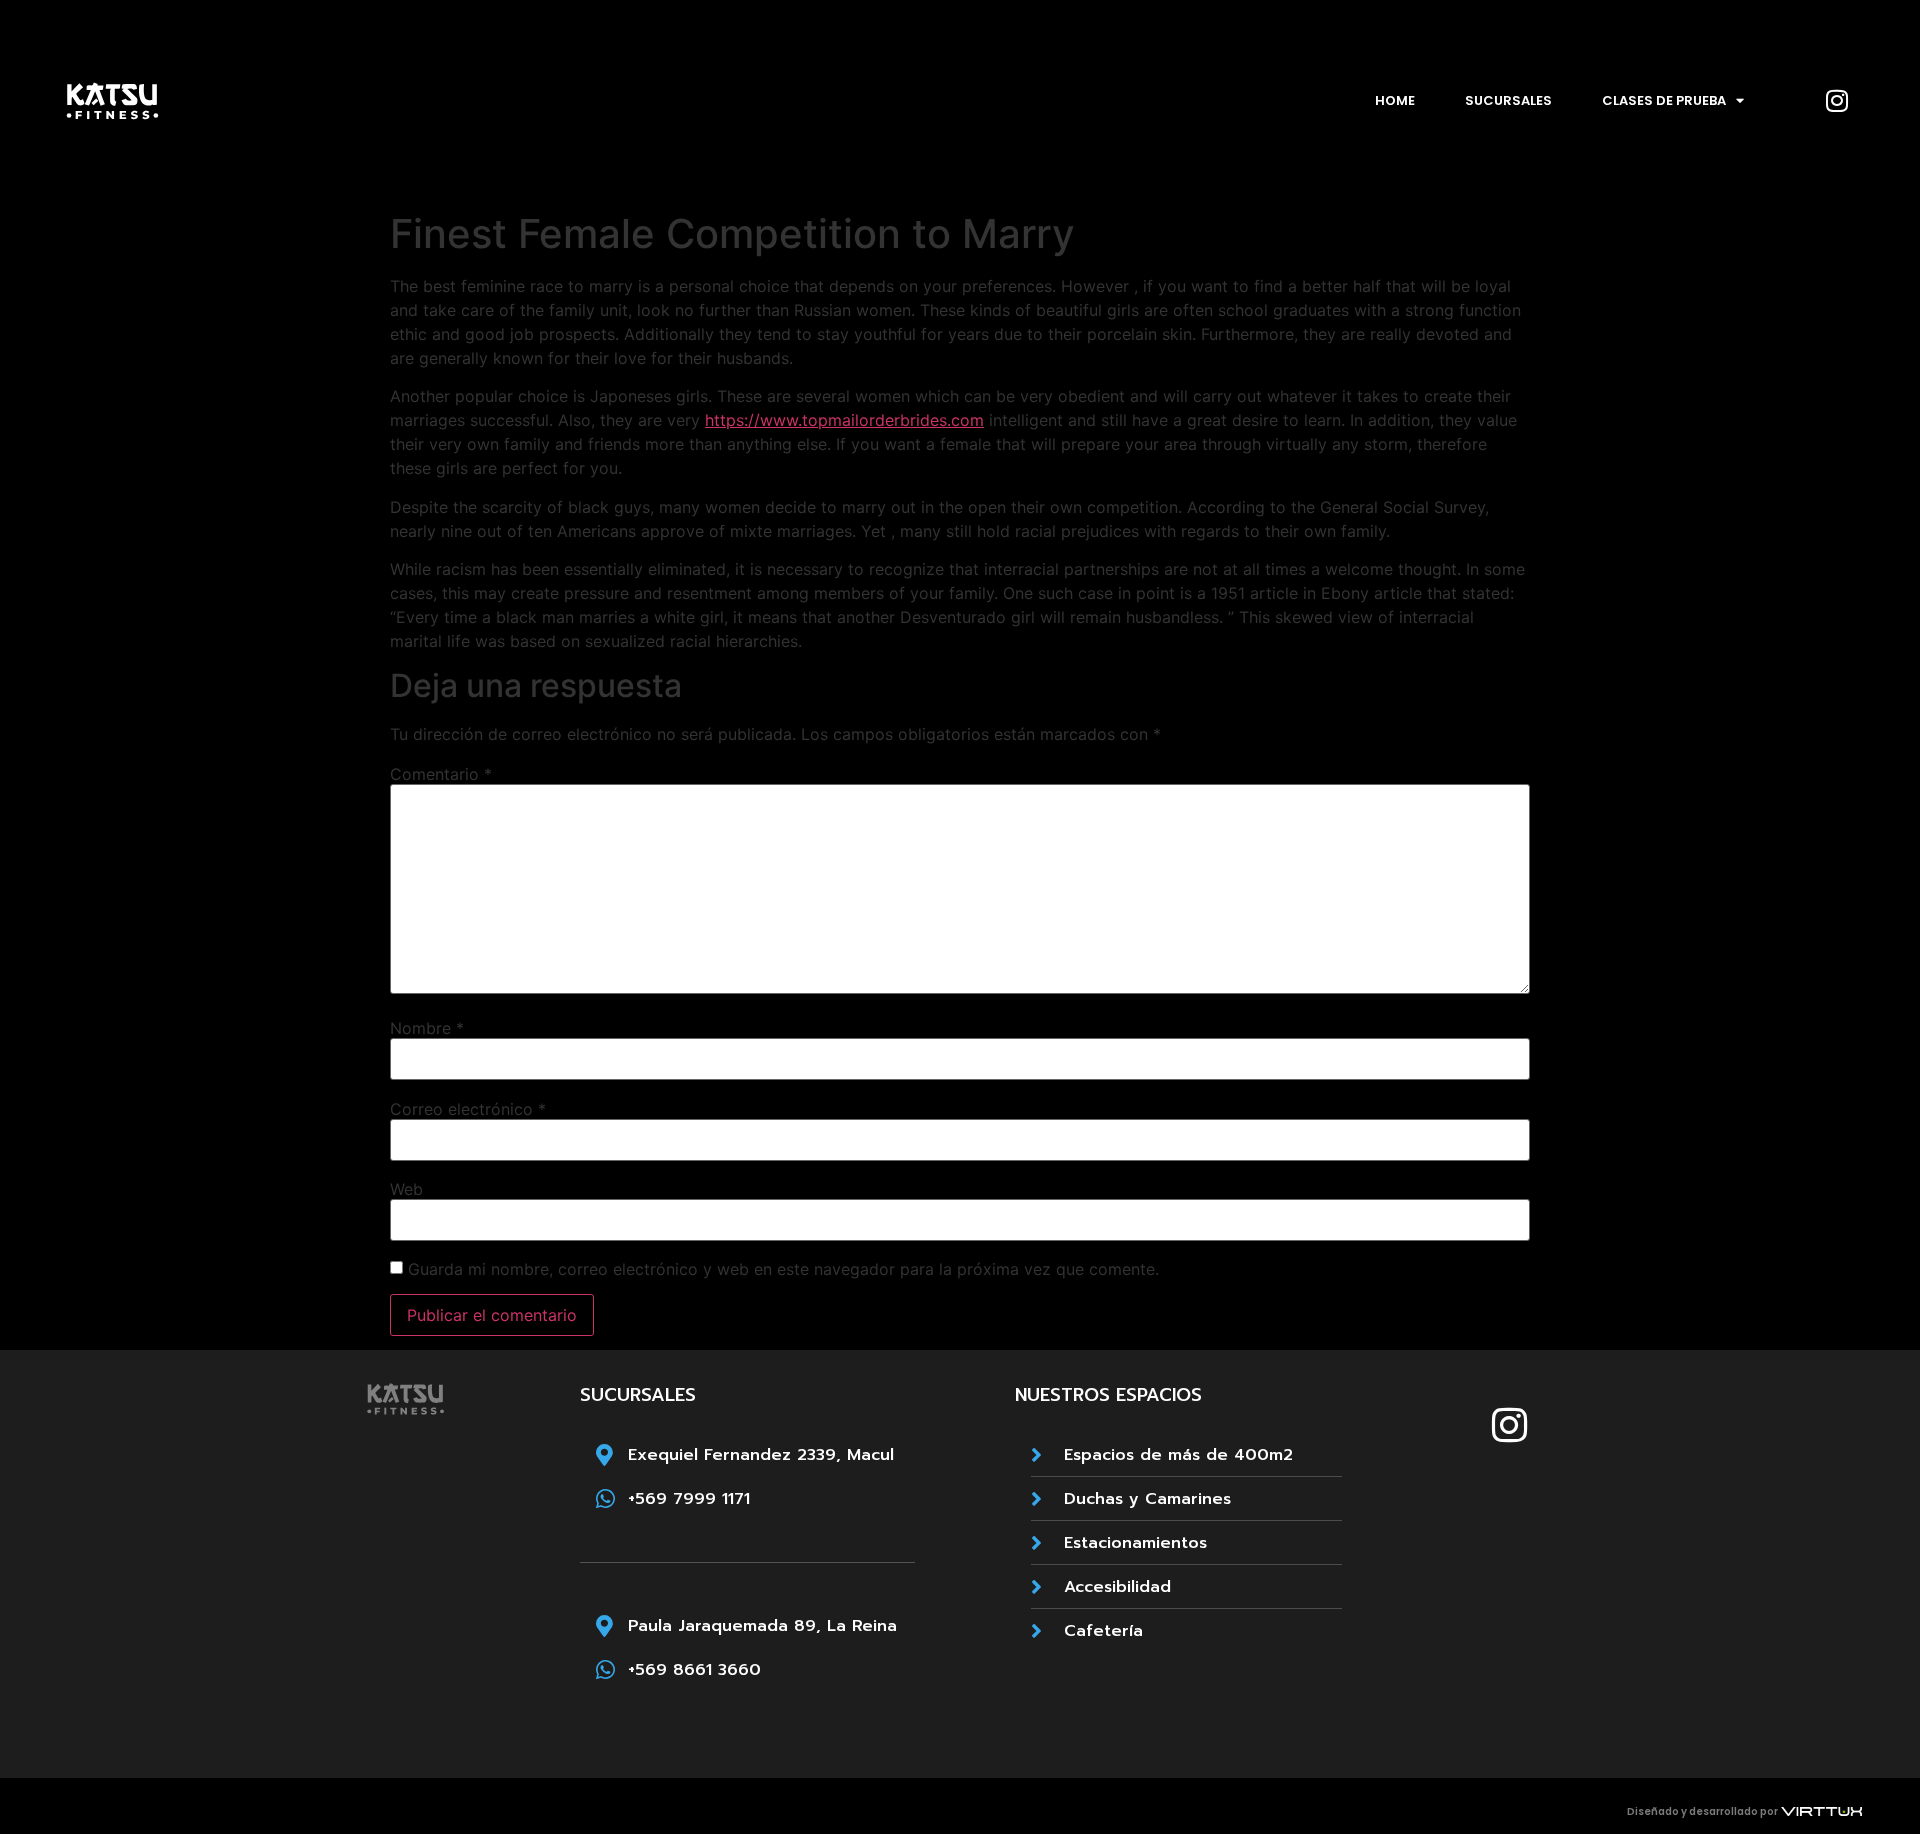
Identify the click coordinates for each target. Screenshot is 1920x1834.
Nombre (427, 1028)
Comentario (441, 774)
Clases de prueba (1664, 100)
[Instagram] (1837, 101)
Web (406, 1189)
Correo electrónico (468, 1109)
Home (1395, 100)
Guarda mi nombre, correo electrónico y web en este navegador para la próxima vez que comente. (783, 1269)
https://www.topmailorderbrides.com (844, 420)
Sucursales (1508, 100)
